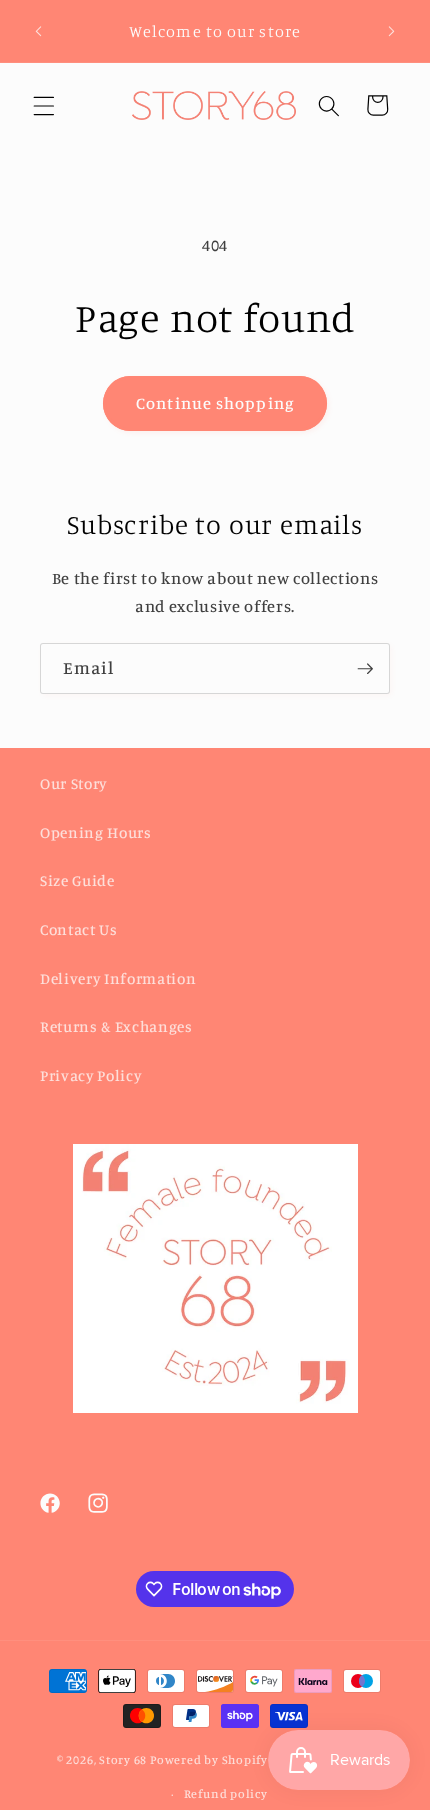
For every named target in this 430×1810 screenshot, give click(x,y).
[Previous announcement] (39, 31)
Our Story (73, 783)
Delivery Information (118, 978)
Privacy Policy (90, 1075)
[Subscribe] (365, 669)
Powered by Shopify (209, 1760)
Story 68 (123, 1760)
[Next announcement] (392, 31)
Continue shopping (215, 403)
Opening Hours (96, 832)
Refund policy (226, 1793)
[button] (44, 105)
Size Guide (77, 880)
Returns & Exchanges (116, 1026)
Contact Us (79, 929)
